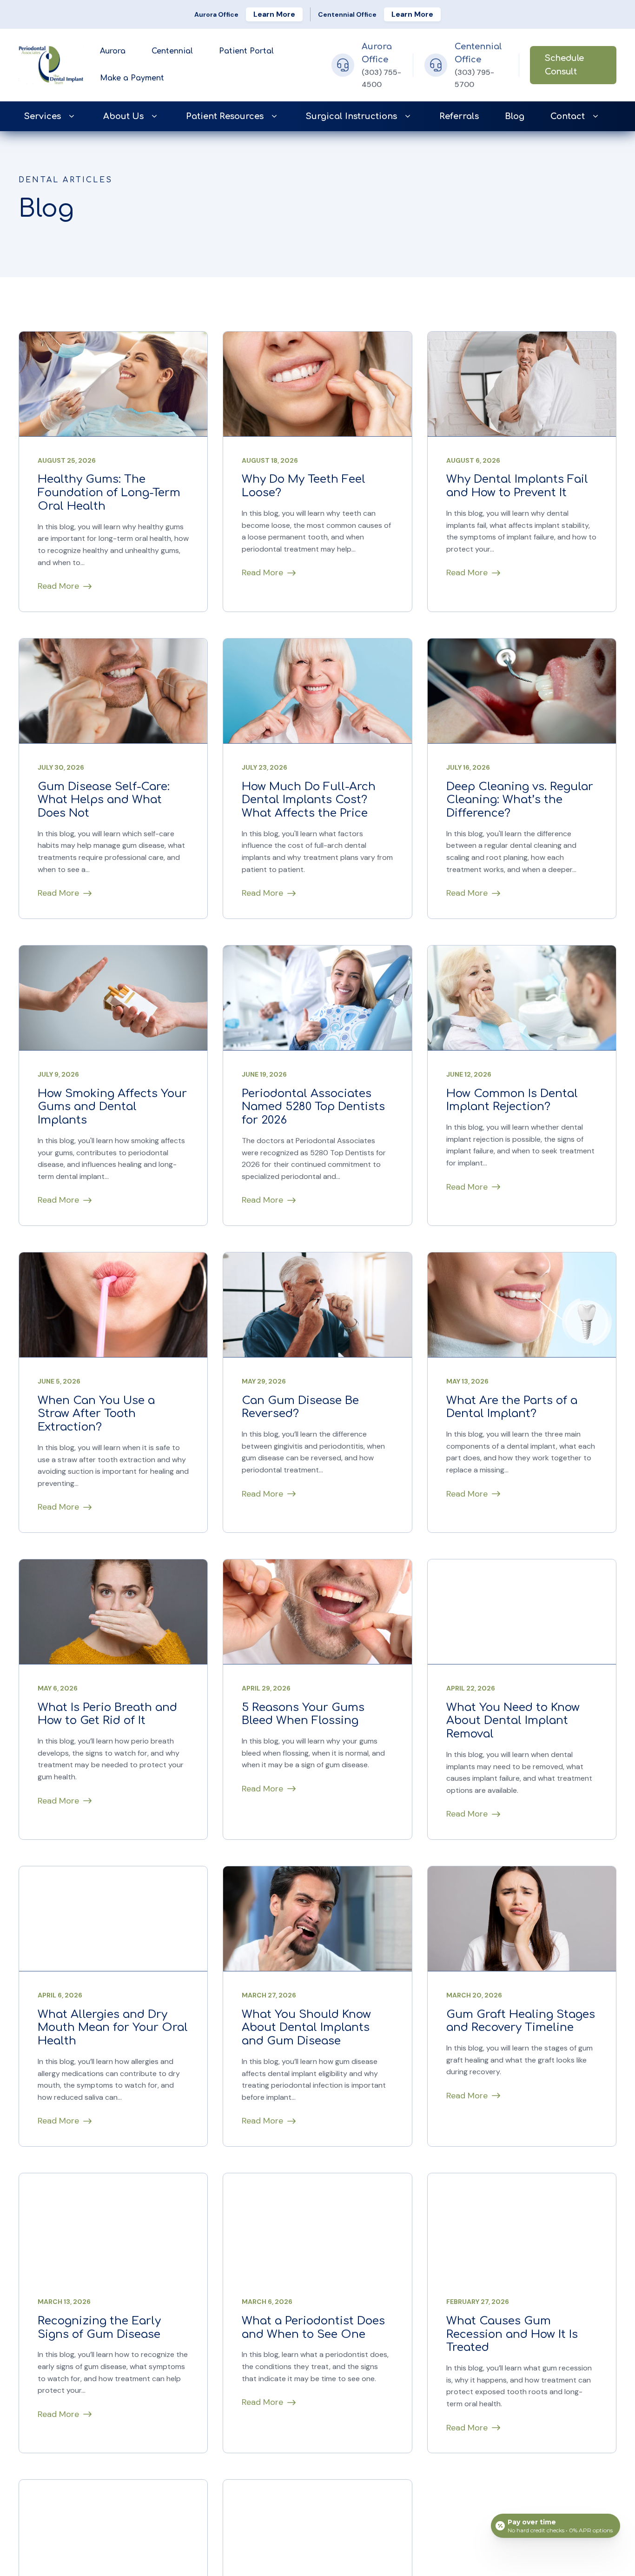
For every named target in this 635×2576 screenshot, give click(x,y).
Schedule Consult (564, 65)
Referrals (459, 116)
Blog (515, 116)
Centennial (172, 51)
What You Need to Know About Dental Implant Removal (513, 1721)
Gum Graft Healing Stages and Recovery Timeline (521, 2021)
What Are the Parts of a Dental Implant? (512, 1407)
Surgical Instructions (351, 116)
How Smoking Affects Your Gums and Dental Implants (112, 1107)
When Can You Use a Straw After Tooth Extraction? (96, 1414)
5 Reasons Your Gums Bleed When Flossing (303, 1714)
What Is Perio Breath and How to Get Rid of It (107, 1714)
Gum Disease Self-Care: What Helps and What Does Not (104, 800)
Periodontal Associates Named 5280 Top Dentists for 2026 (313, 1107)
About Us (123, 116)
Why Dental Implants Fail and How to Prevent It (517, 486)
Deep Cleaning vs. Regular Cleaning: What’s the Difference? (520, 800)
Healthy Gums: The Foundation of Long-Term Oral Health (109, 493)
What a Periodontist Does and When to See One (313, 2328)
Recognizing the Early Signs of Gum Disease (99, 2328)
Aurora (113, 51)
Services (43, 116)
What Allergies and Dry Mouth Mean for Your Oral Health (113, 2028)
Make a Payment (132, 78)
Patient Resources (225, 116)
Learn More (274, 14)
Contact (568, 116)
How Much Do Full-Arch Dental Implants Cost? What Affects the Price (309, 800)
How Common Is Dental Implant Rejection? (512, 1100)
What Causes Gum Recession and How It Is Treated (512, 2335)
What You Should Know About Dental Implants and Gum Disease (306, 2028)
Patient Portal (246, 51)
